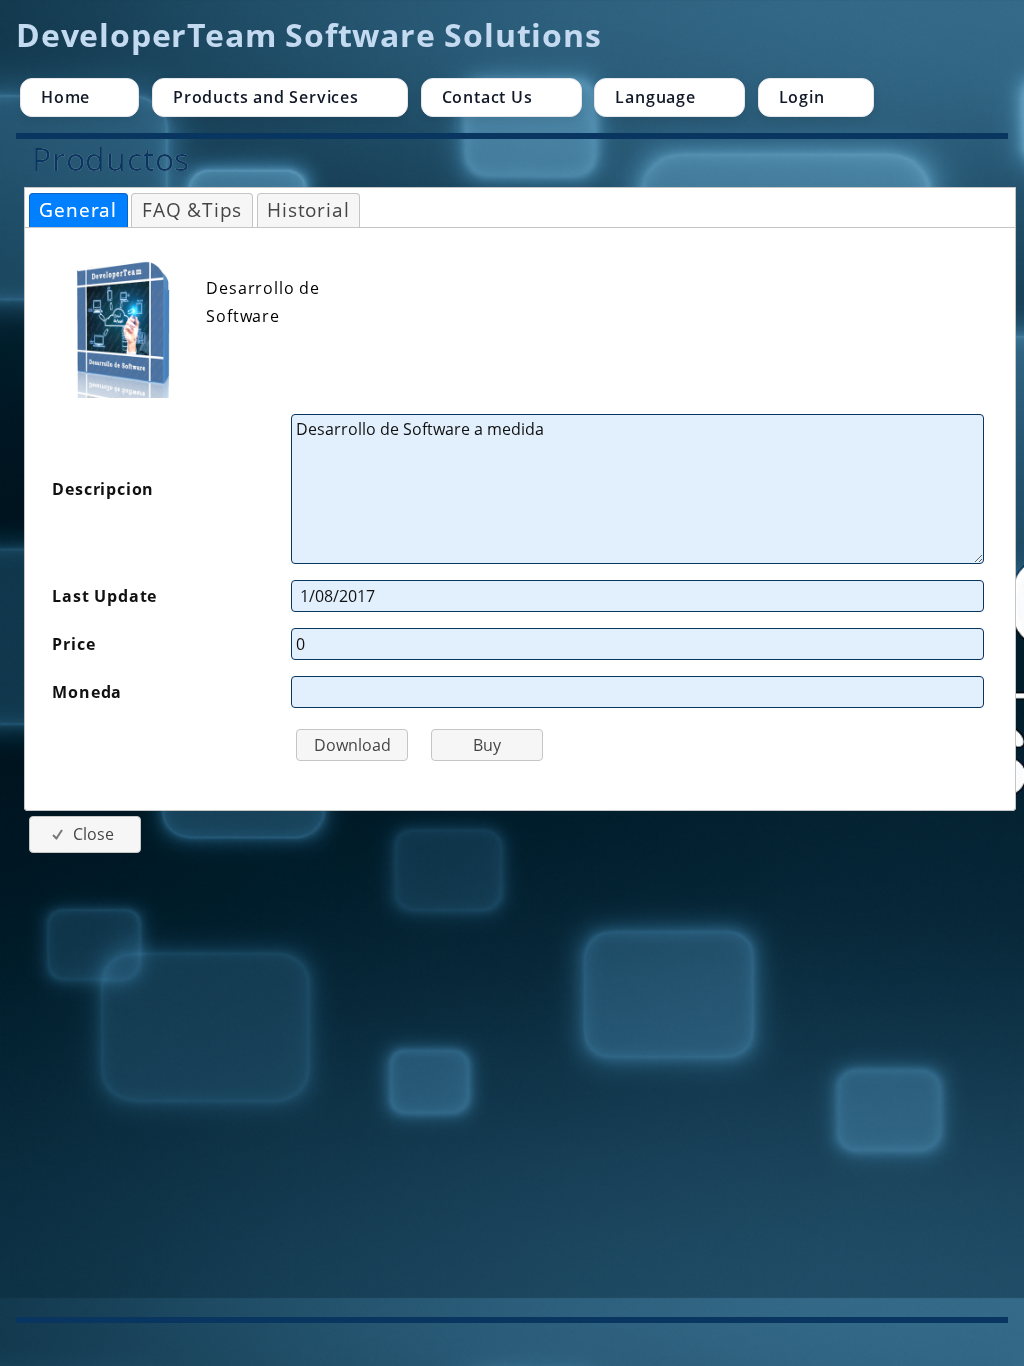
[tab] (78, 210)
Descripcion (103, 489)
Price (73, 644)
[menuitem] (79, 97)
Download (352, 745)
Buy (487, 745)
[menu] (511, 97)
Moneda (87, 692)
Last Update (104, 596)
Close (93, 834)
